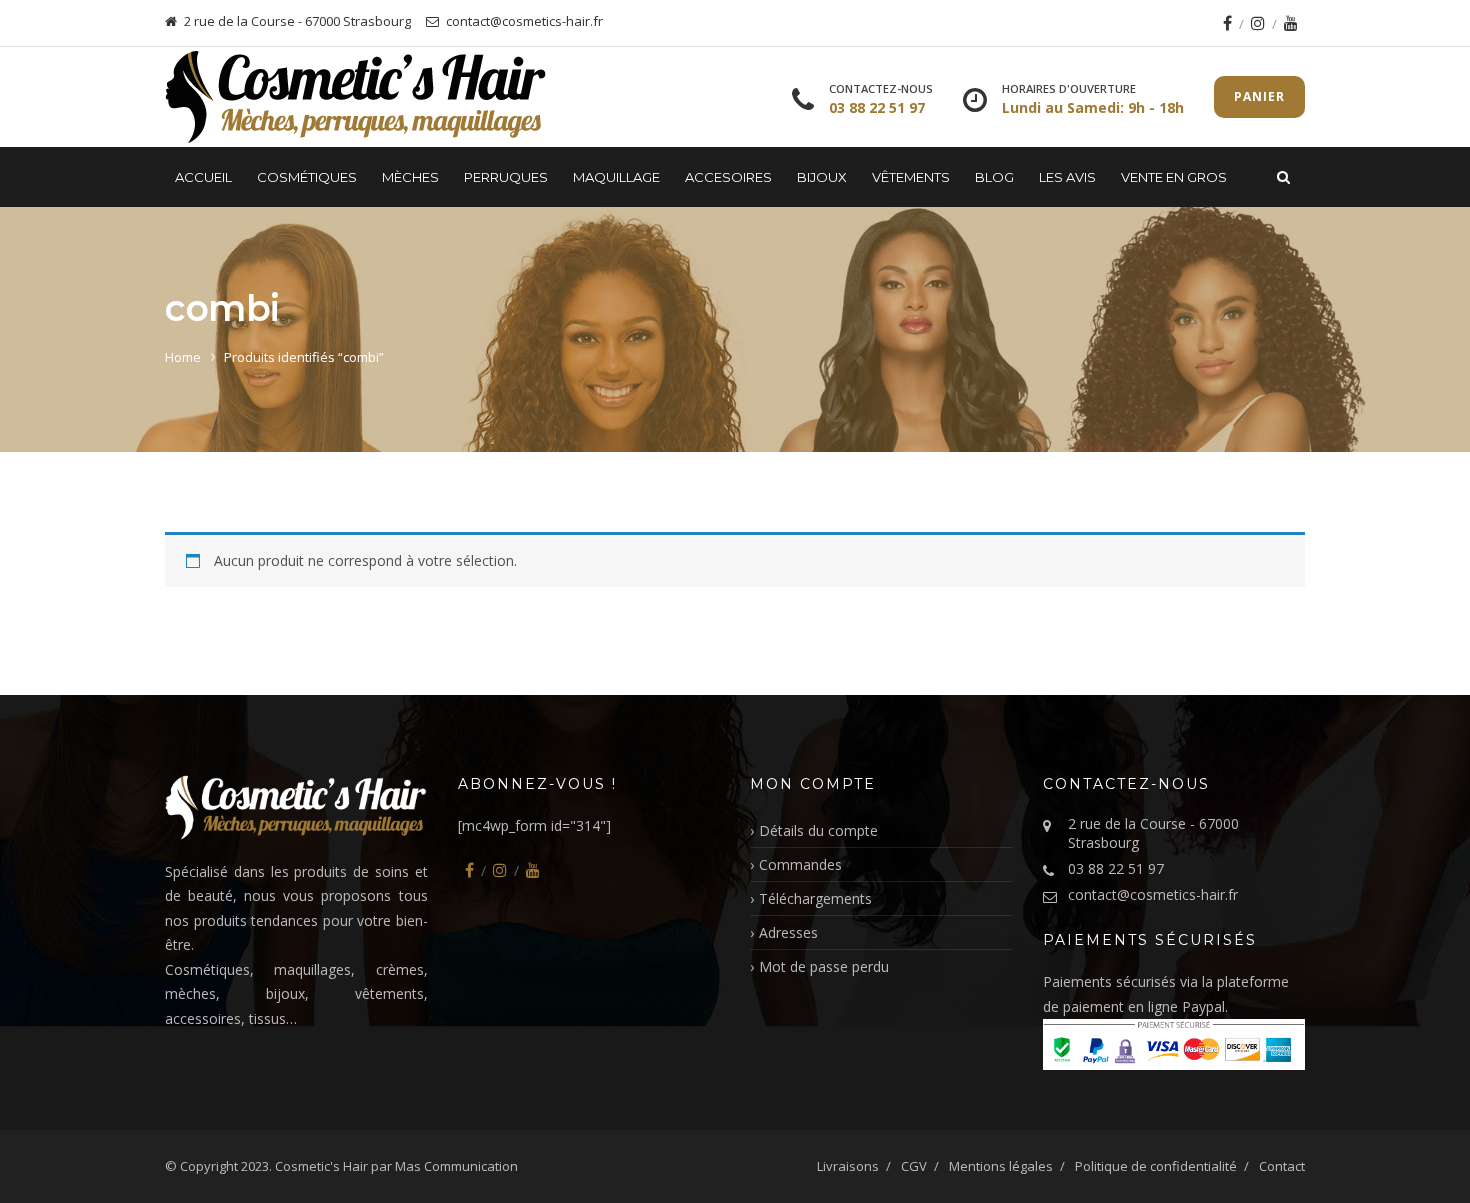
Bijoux (822, 177)
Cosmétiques (307, 177)
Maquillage (616, 177)
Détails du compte (818, 830)
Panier (1259, 96)
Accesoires (728, 177)
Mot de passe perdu (824, 966)
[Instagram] (1258, 23)
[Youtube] (1291, 23)
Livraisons (848, 1166)
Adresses (788, 932)
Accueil (203, 177)
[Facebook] (1227, 23)
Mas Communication (456, 1166)
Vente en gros (1174, 177)
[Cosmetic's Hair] (356, 97)
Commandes (800, 864)
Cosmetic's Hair (321, 1166)
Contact (1282, 1166)
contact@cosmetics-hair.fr (1153, 894)
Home (183, 357)
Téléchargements (815, 898)
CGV (914, 1166)
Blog (994, 177)
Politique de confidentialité (1156, 1166)
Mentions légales (1001, 1166)
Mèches (410, 177)
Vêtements (911, 177)
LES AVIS (1067, 177)
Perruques (506, 177)
